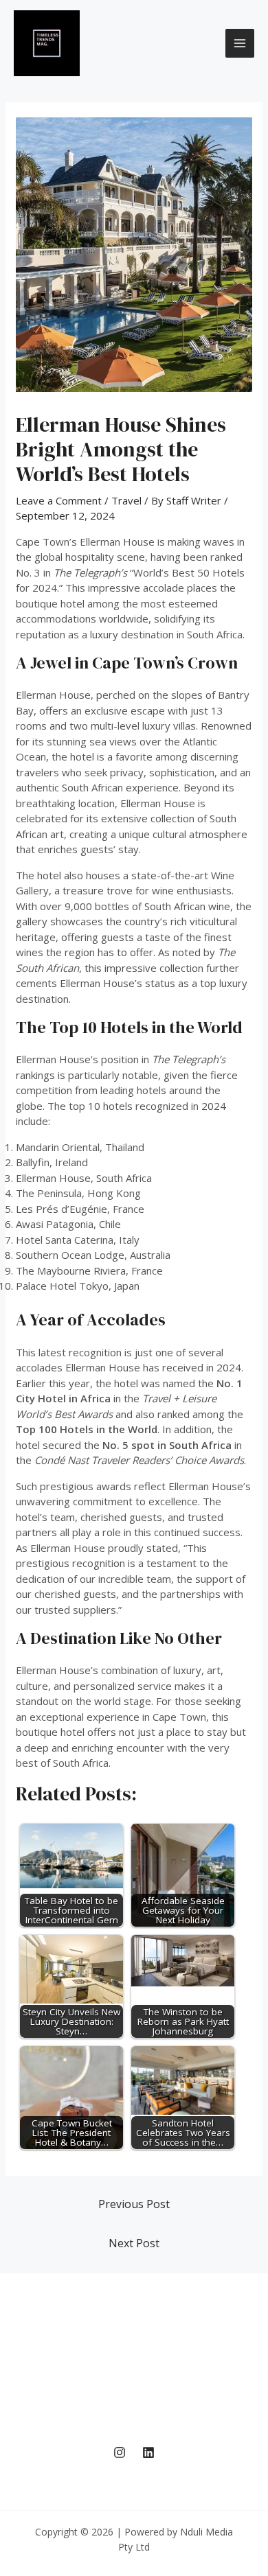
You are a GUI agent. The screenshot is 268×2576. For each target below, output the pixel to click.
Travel (126, 500)
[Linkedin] (148, 2452)
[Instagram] (120, 2452)
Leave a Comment (59, 500)
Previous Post (134, 2204)
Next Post (134, 2243)
